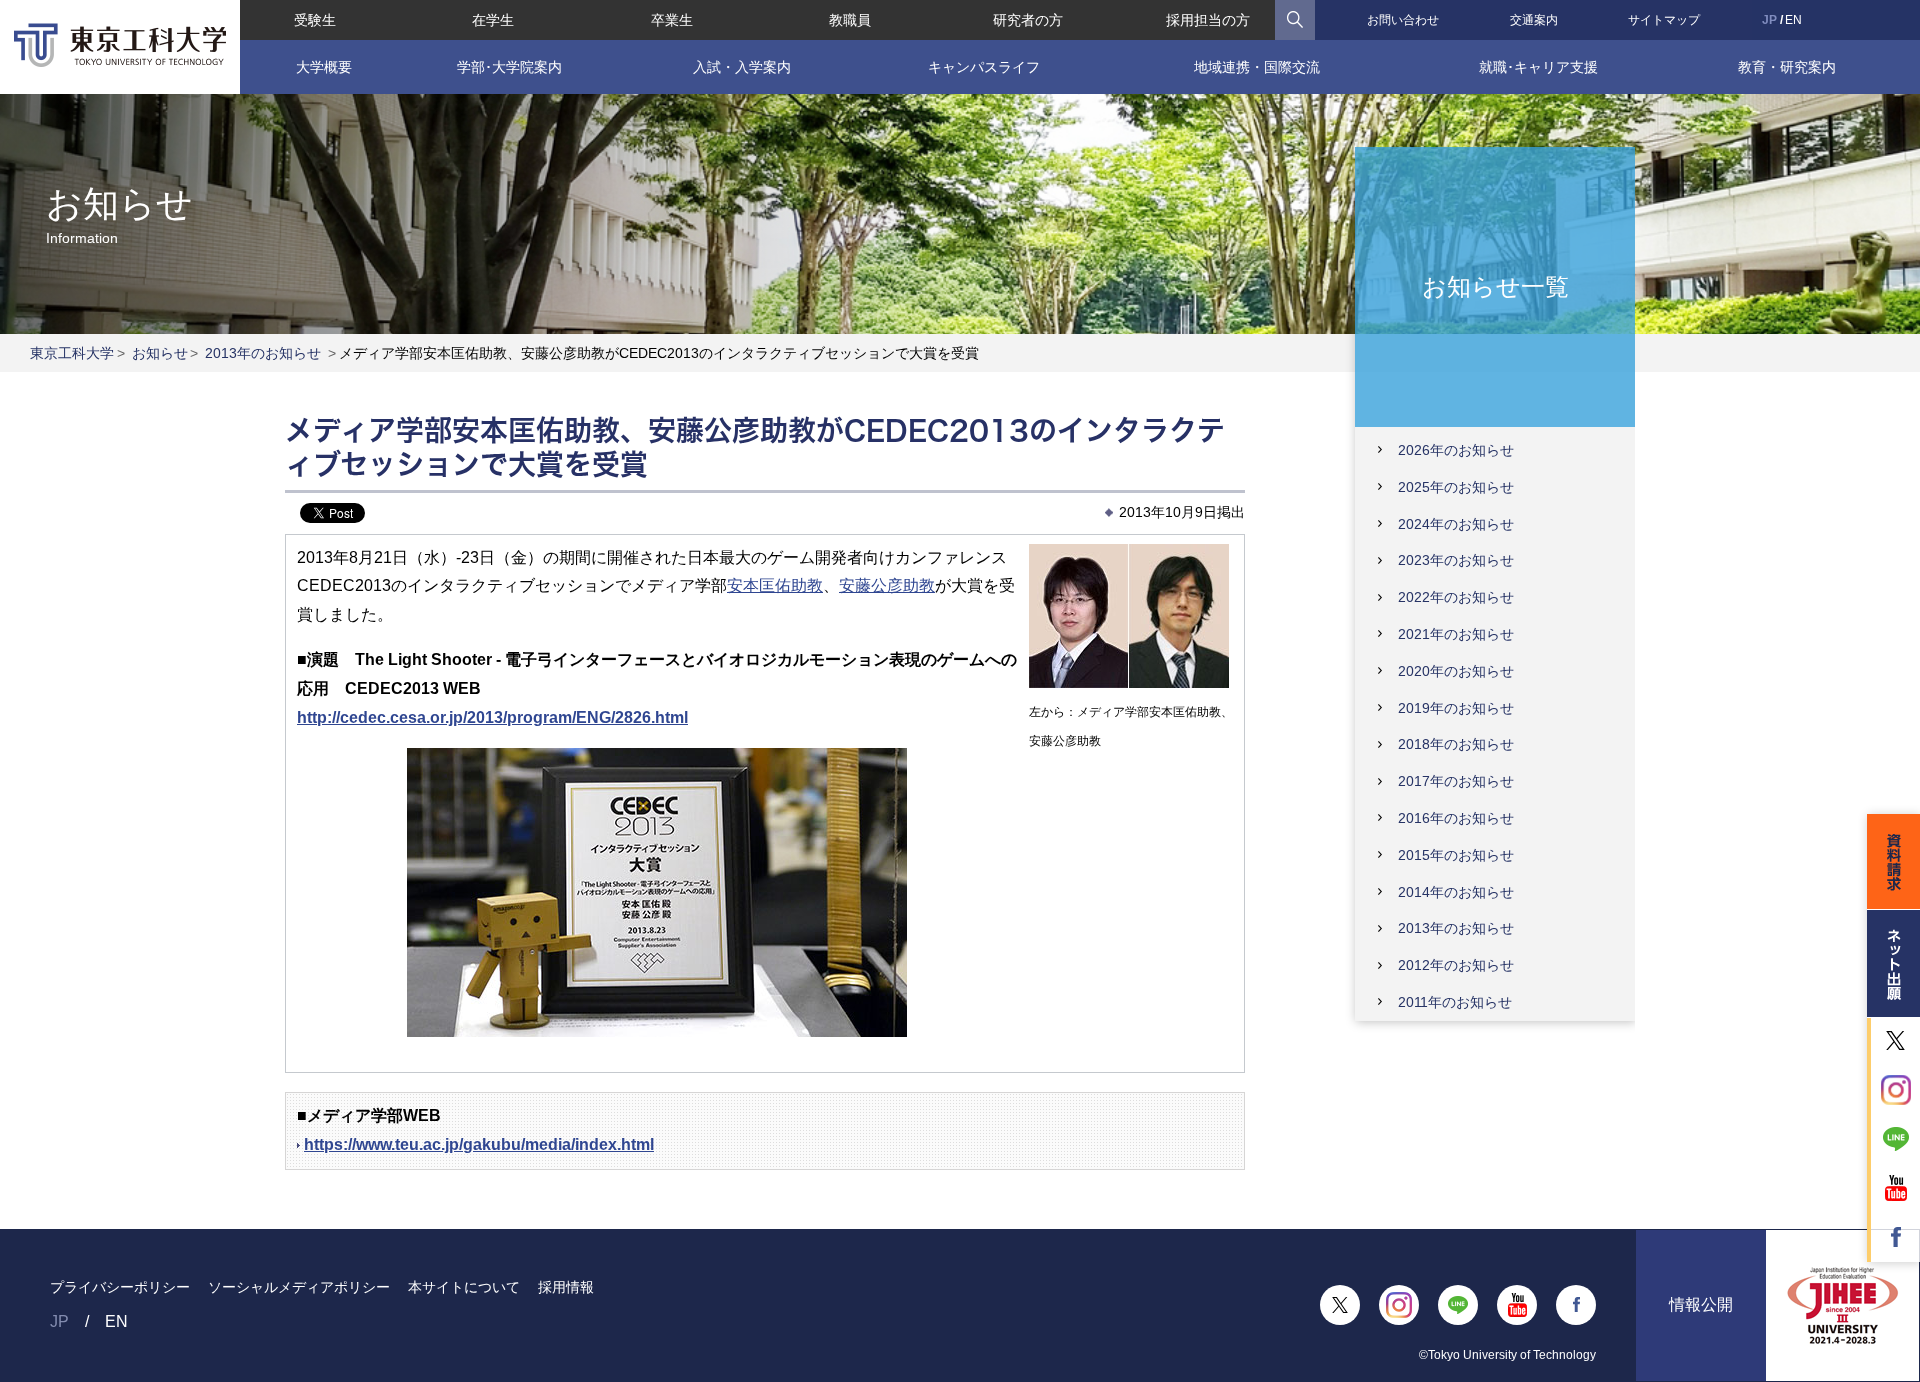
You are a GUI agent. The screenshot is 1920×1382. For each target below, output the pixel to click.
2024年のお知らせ (1456, 524)
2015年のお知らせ (1456, 855)
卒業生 (672, 20)
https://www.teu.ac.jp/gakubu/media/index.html (479, 1144)
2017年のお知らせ (1456, 781)
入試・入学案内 (742, 67)
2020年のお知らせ (1456, 671)
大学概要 (324, 67)
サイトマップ (1664, 20)
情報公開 (1701, 1304)
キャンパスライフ (984, 67)
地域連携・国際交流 (1257, 67)
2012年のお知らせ (1456, 965)
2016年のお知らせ (1456, 818)
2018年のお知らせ (1456, 744)
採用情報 (566, 1287)
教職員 (850, 20)
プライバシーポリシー (120, 1287)
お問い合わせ (1403, 20)
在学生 (493, 20)
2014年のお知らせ (1456, 892)
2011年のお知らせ (1455, 1002)
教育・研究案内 (1787, 67)
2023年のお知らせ (1456, 560)
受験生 (315, 20)
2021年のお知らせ (1456, 634)
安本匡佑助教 (775, 585)
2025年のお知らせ (1456, 487)
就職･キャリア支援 (1538, 67)
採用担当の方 (1208, 20)
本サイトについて (464, 1287)
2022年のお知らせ (1456, 597)
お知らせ (160, 353)
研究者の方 (1028, 20)
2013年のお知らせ (263, 353)
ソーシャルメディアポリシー (299, 1287)
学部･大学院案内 (509, 67)
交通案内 (1534, 20)
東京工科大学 (72, 353)
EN (1793, 20)
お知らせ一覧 (1495, 285)
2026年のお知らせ (1456, 450)
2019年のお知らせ (1456, 708)
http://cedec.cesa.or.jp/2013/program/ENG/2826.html (492, 717)
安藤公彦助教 (887, 585)
